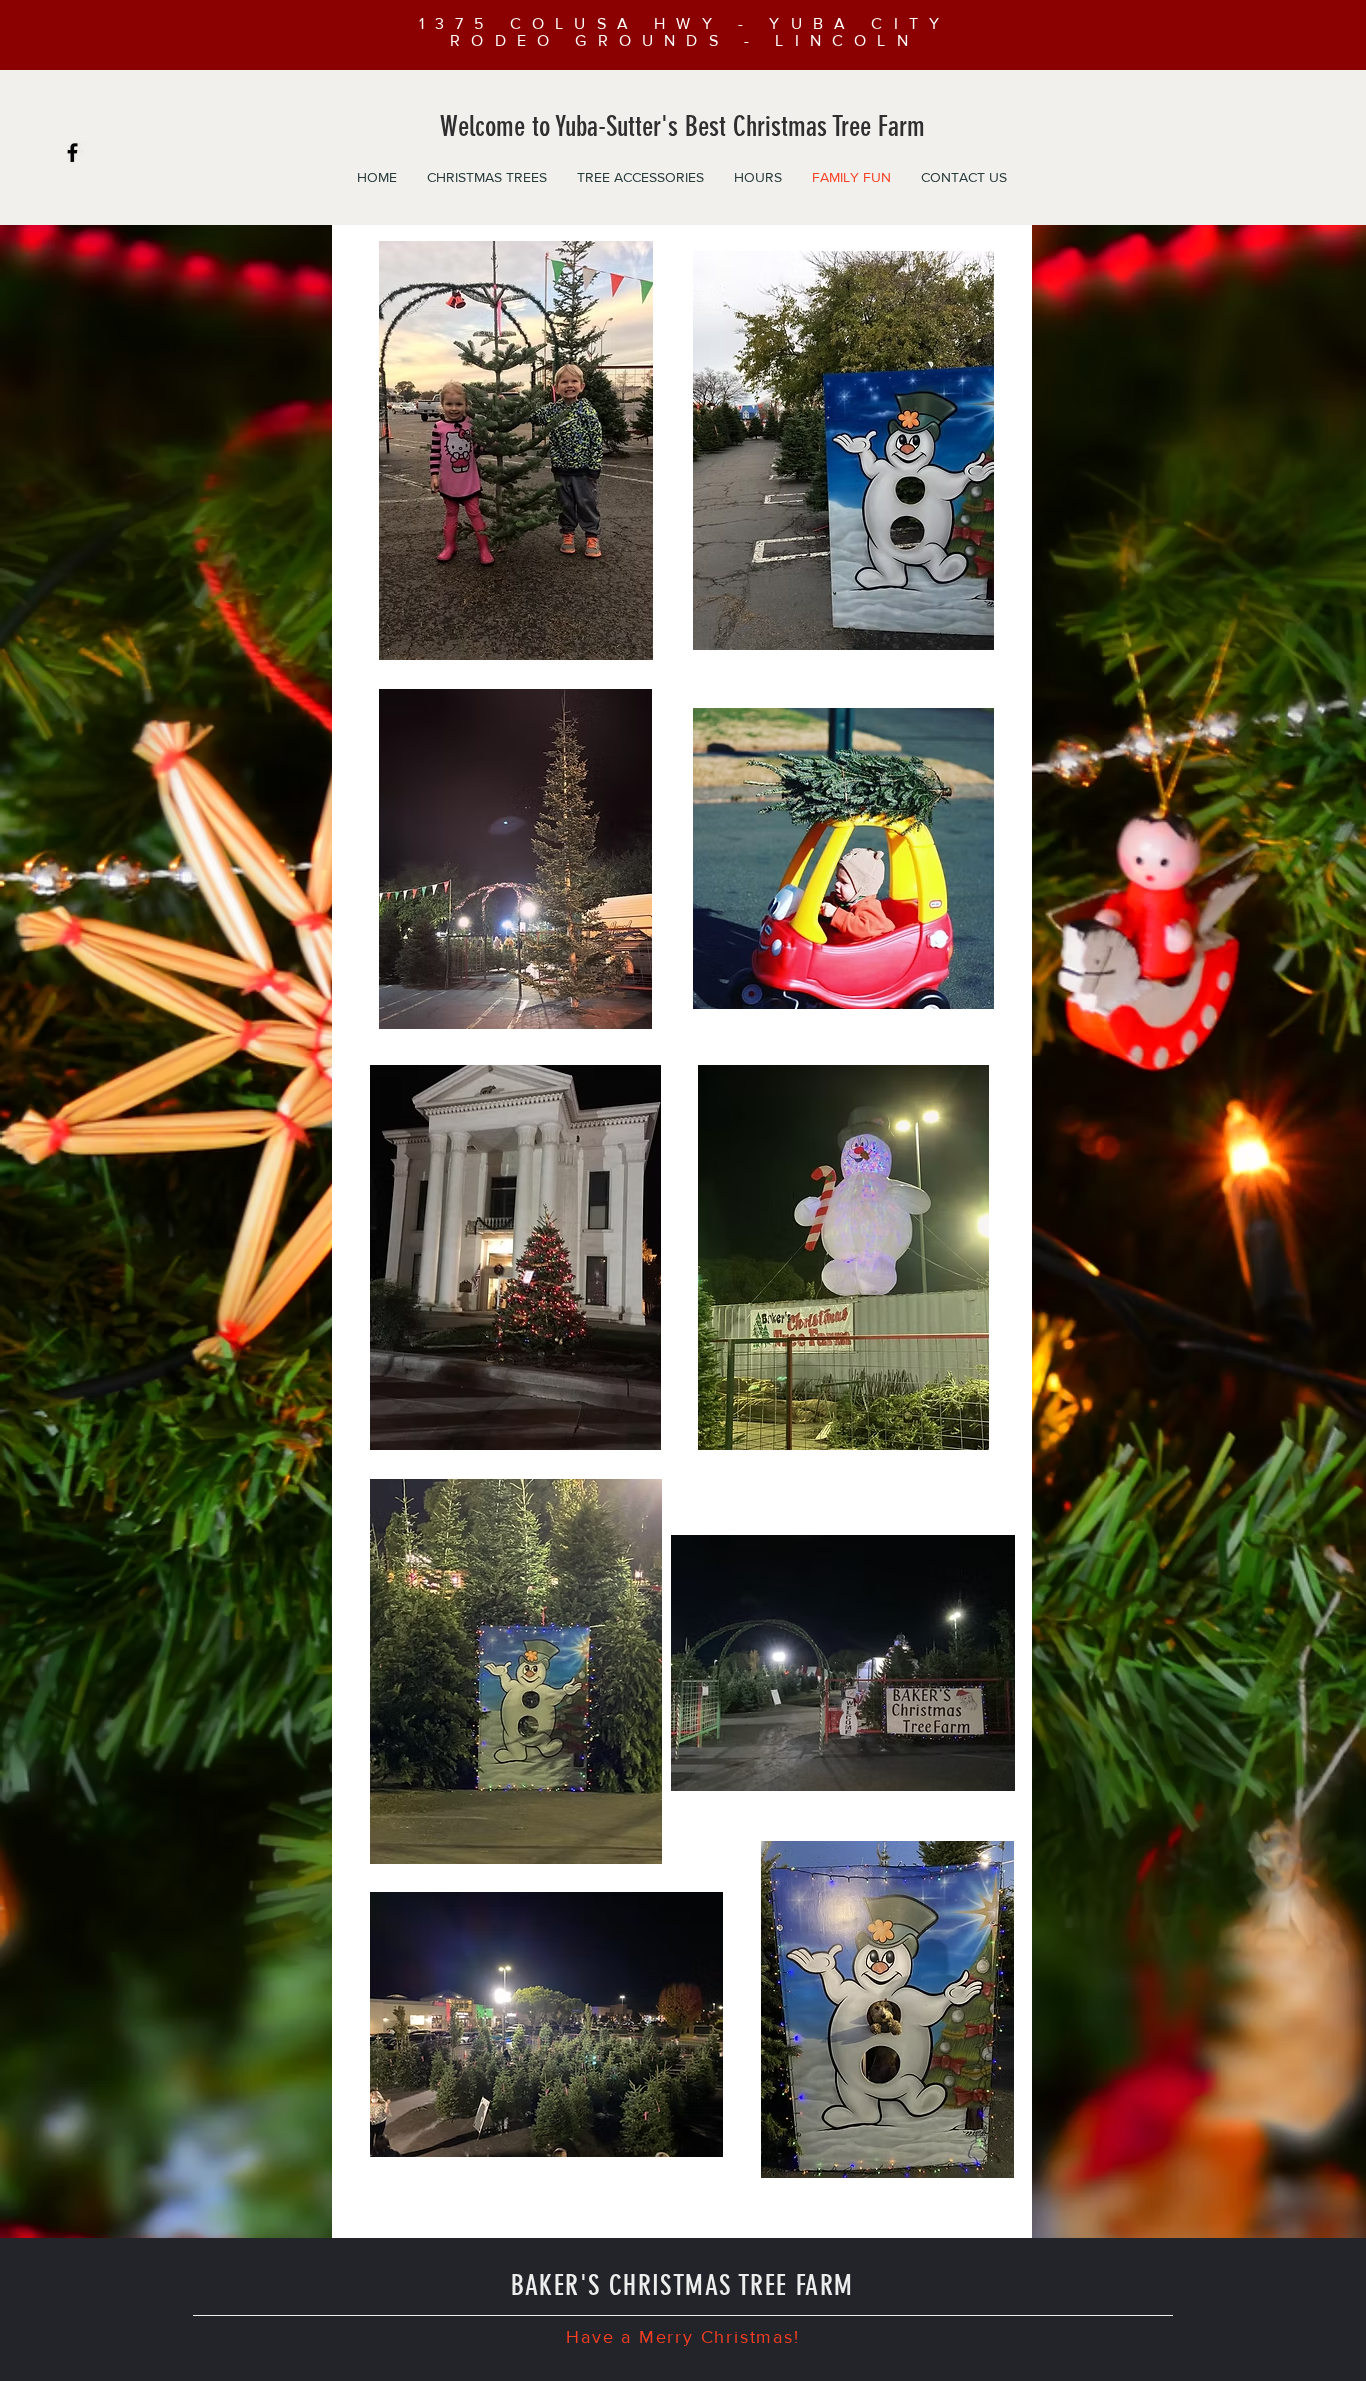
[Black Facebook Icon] (72, 152)
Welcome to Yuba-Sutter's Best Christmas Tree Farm (682, 126)
